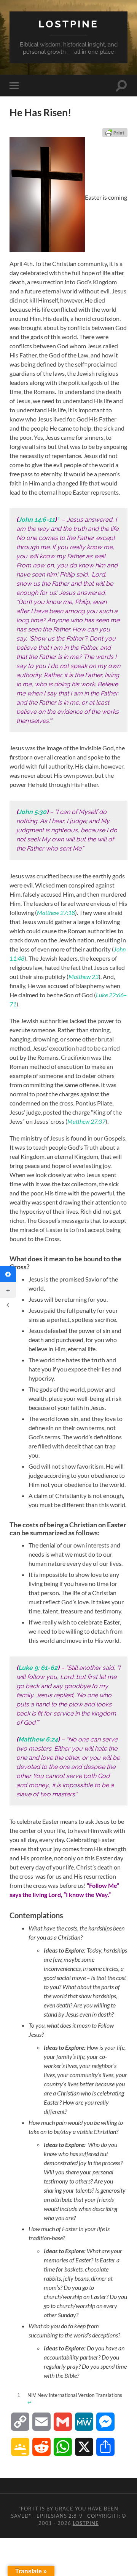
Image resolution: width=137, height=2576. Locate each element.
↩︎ (29, 2402)
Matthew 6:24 (38, 1739)
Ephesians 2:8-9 (60, 2516)
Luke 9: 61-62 (38, 1668)
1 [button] (58, 518)
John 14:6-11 (37, 520)
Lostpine (68, 24)
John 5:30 (32, 812)
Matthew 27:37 (86, 1121)
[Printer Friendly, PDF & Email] (115, 133)
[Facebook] (8, 1274)
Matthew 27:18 (56, 912)
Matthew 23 (84, 976)
